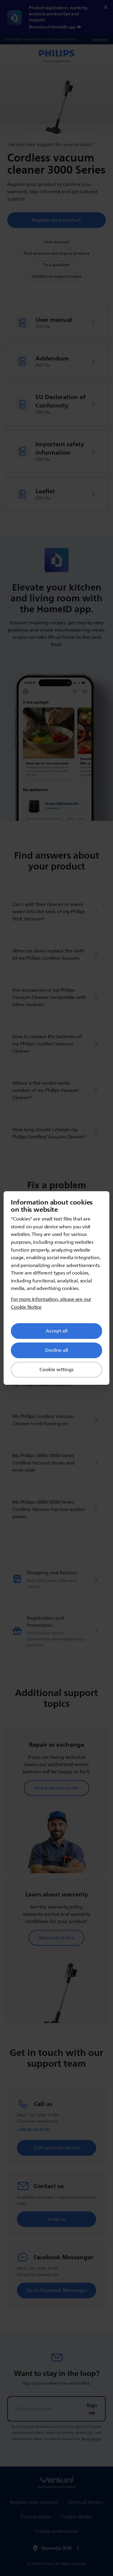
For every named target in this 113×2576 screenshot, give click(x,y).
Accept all (57, 1331)
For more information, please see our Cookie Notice (51, 1303)
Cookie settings (56, 1370)
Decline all (57, 1350)
